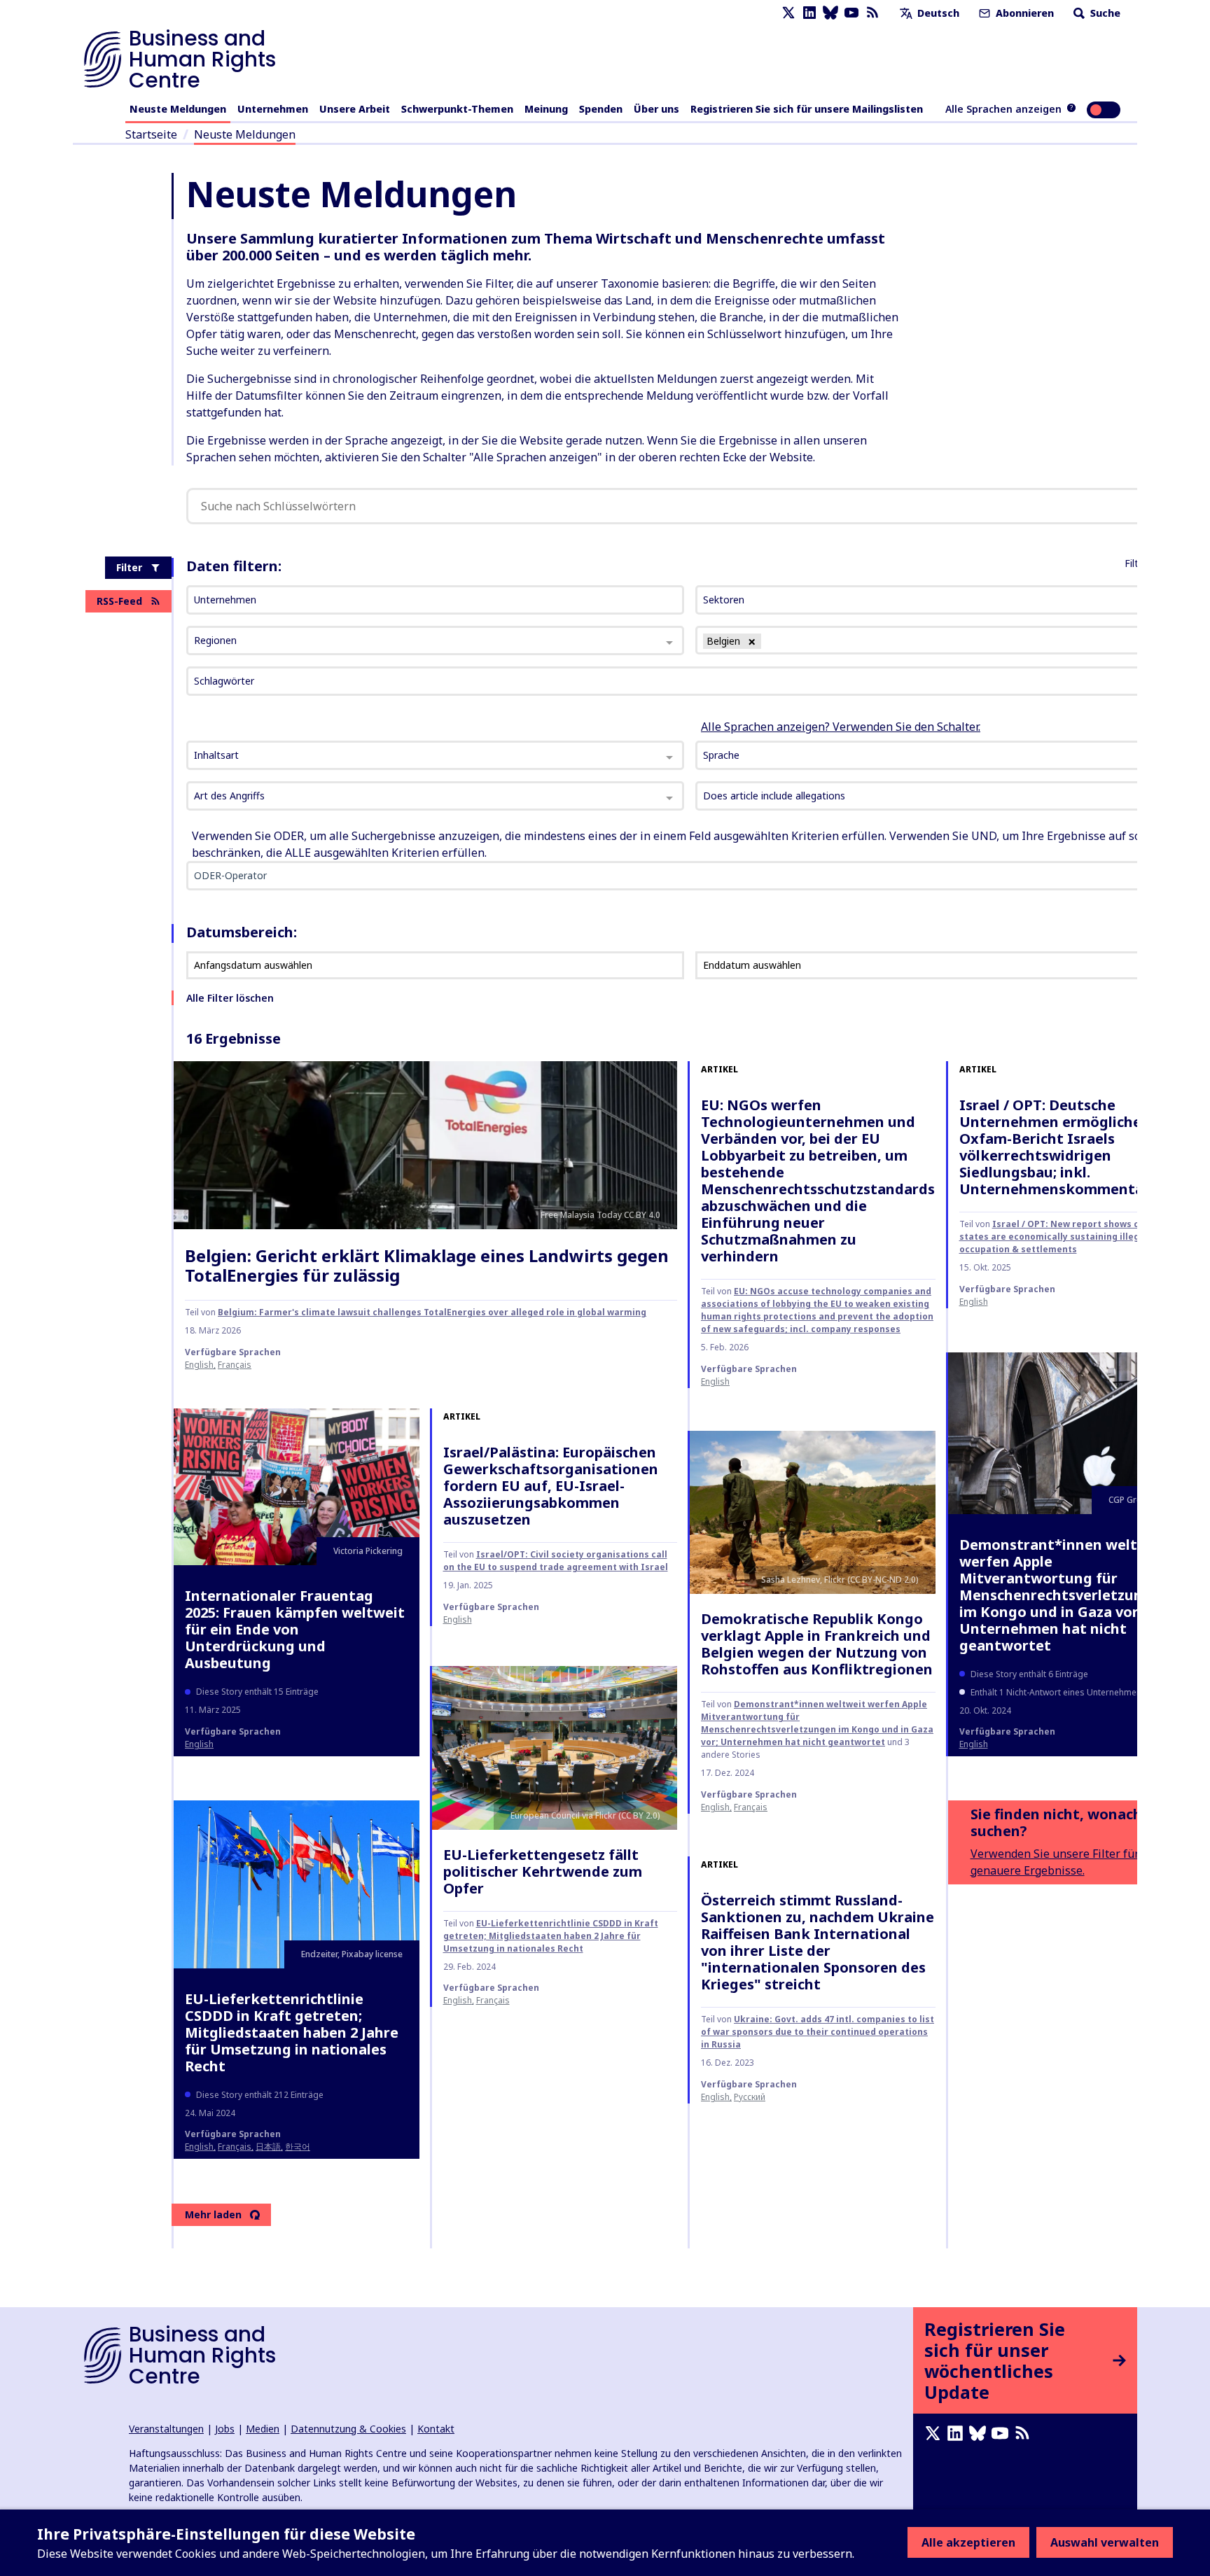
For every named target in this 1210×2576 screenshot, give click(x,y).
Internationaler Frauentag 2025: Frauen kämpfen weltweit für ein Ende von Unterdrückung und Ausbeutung (295, 1629)
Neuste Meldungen (178, 109)
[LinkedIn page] (809, 13)
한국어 (298, 2147)
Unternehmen (273, 109)
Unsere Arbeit (355, 109)
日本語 (268, 2147)
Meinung (546, 109)
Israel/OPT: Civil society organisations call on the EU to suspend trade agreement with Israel (556, 1561)
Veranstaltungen (166, 2429)
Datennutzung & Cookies (348, 2429)
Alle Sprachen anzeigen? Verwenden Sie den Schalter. (841, 727)
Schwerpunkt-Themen (457, 109)
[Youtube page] (851, 13)
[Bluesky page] (830, 13)
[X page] (788, 13)
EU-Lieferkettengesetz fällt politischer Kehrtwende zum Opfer (543, 1871)
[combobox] (435, 755)
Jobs (225, 2429)
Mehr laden (213, 2214)
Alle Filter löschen (230, 998)
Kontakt (436, 2429)
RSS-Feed (119, 601)
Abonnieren (1023, 13)
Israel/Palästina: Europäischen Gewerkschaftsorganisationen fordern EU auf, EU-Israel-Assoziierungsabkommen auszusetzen (551, 1486)
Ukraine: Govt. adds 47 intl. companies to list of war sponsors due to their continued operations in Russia (818, 2032)
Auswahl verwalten (1105, 2542)
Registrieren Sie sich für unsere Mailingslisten (807, 109)
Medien (263, 2429)
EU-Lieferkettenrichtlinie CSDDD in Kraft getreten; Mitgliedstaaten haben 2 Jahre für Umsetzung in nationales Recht (292, 2032)
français (235, 1365)
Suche (1104, 13)
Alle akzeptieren (968, 2542)
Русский (750, 2097)
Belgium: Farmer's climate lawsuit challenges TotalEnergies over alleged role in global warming (432, 1312)
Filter (129, 567)
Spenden (601, 109)
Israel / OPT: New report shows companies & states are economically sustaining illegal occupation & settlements (1076, 1237)
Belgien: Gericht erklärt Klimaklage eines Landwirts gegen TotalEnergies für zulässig (427, 1266)
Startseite (151, 134)
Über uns (656, 109)
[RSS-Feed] (872, 13)
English (199, 1365)
